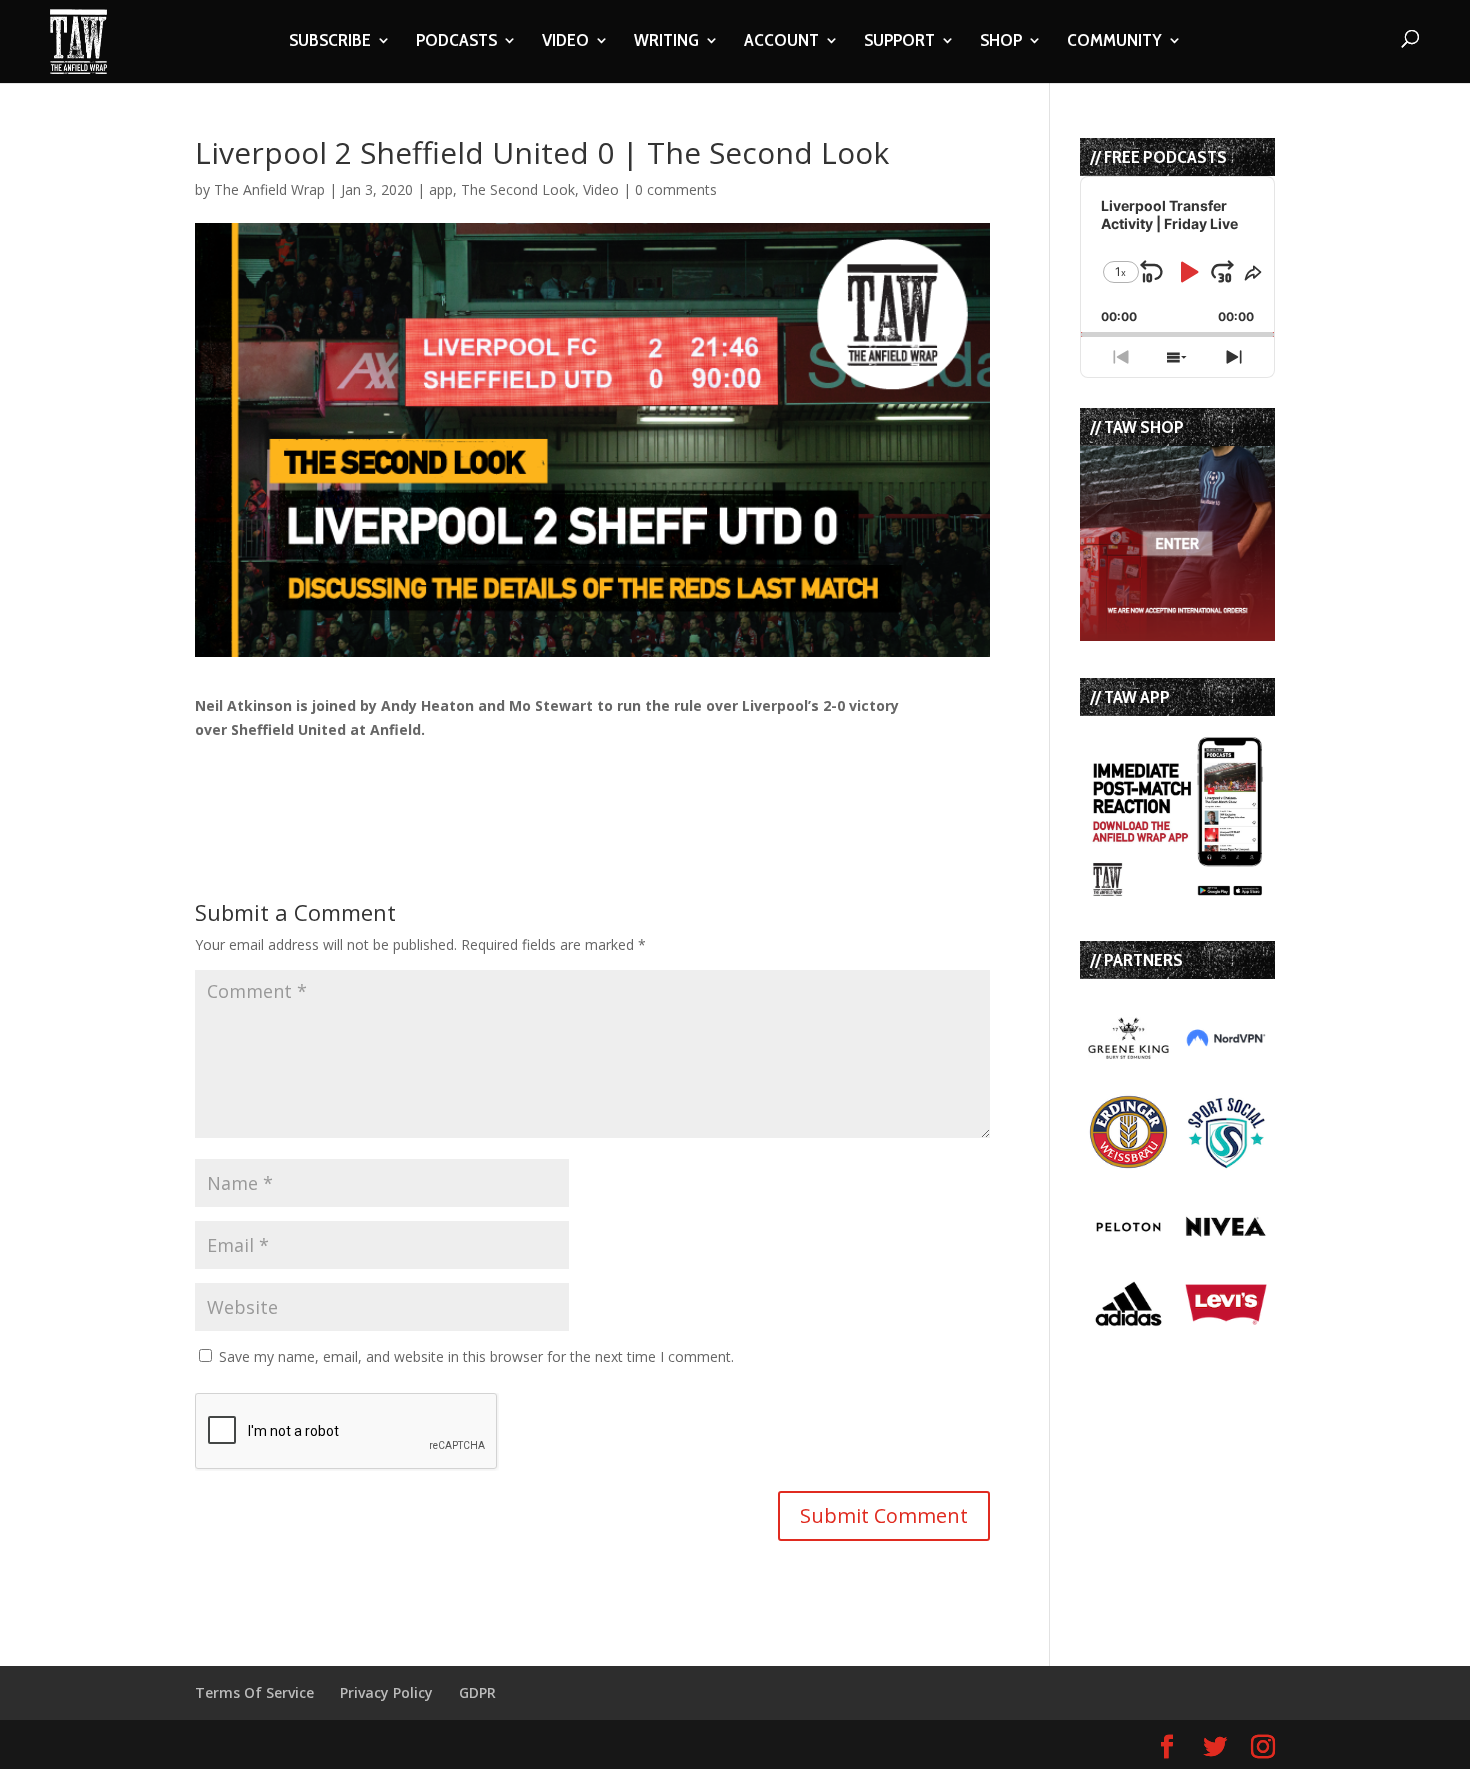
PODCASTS (456, 42)
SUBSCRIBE (330, 42)
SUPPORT (899, 42)
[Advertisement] (429, 772)
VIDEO (565, 42)
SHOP (1001, 42)
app (441, 189)
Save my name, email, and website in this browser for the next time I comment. (476, 1356)
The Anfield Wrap (269, 189)
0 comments (676, 189)
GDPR (477, 1692)
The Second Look (518, 189)
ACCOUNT (781, 42)
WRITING (666, 42)
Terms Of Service (254, 1692)
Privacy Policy (386, 1692)
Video (601, 189)
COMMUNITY (1114, 42)
